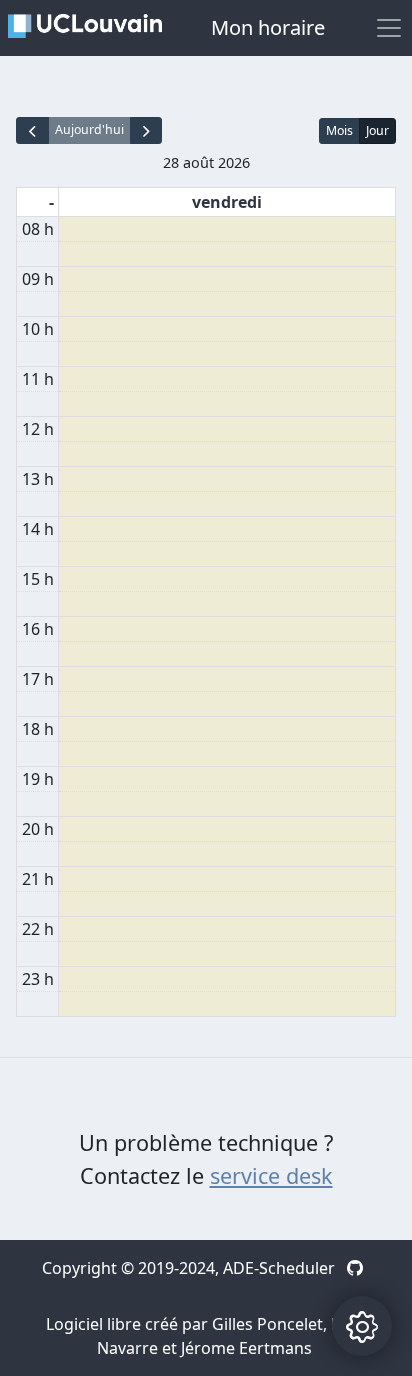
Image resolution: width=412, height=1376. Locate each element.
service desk (271, 1175)
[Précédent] (32, 130)
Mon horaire (268, 27)
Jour (377, 130)
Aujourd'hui (89, 129)
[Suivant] (146, 130)
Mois (339, 130)
